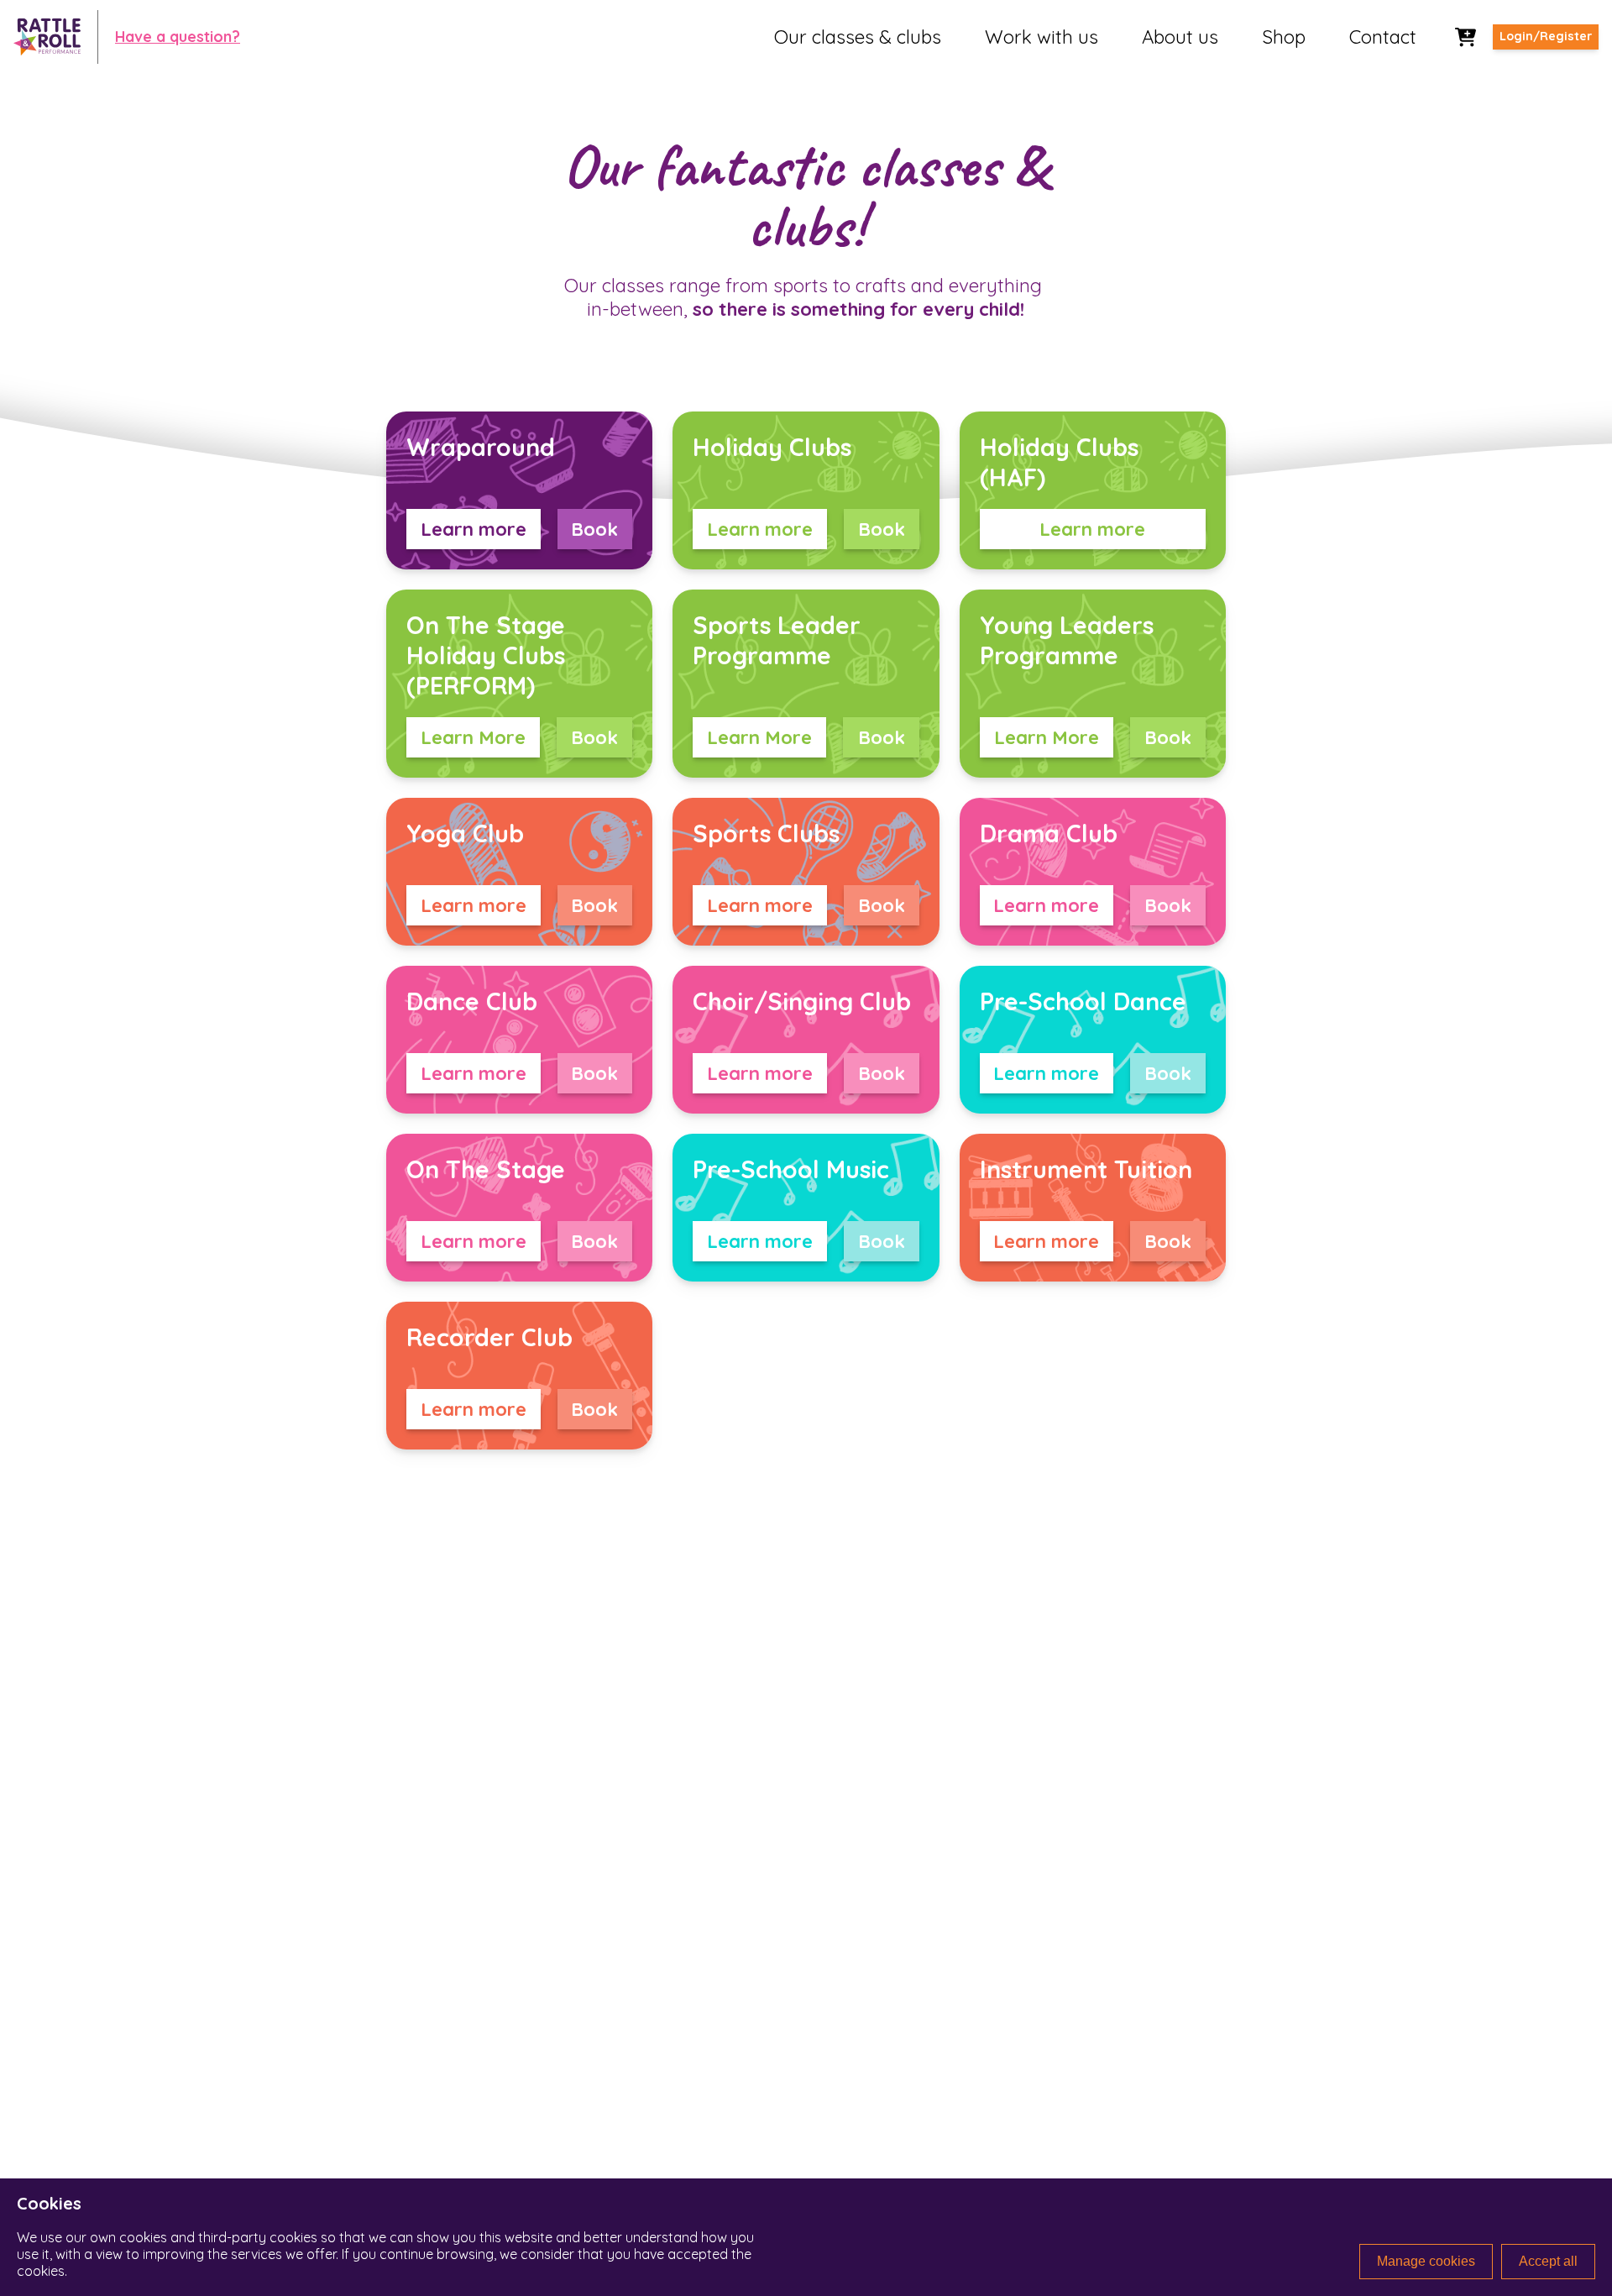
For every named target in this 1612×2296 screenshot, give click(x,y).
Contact (1383, 37)
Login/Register (1546, 36)
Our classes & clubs (858, 37)
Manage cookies (1426, 2261)
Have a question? (178, 36)
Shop (1284, 37)
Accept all (1548, 2261)
